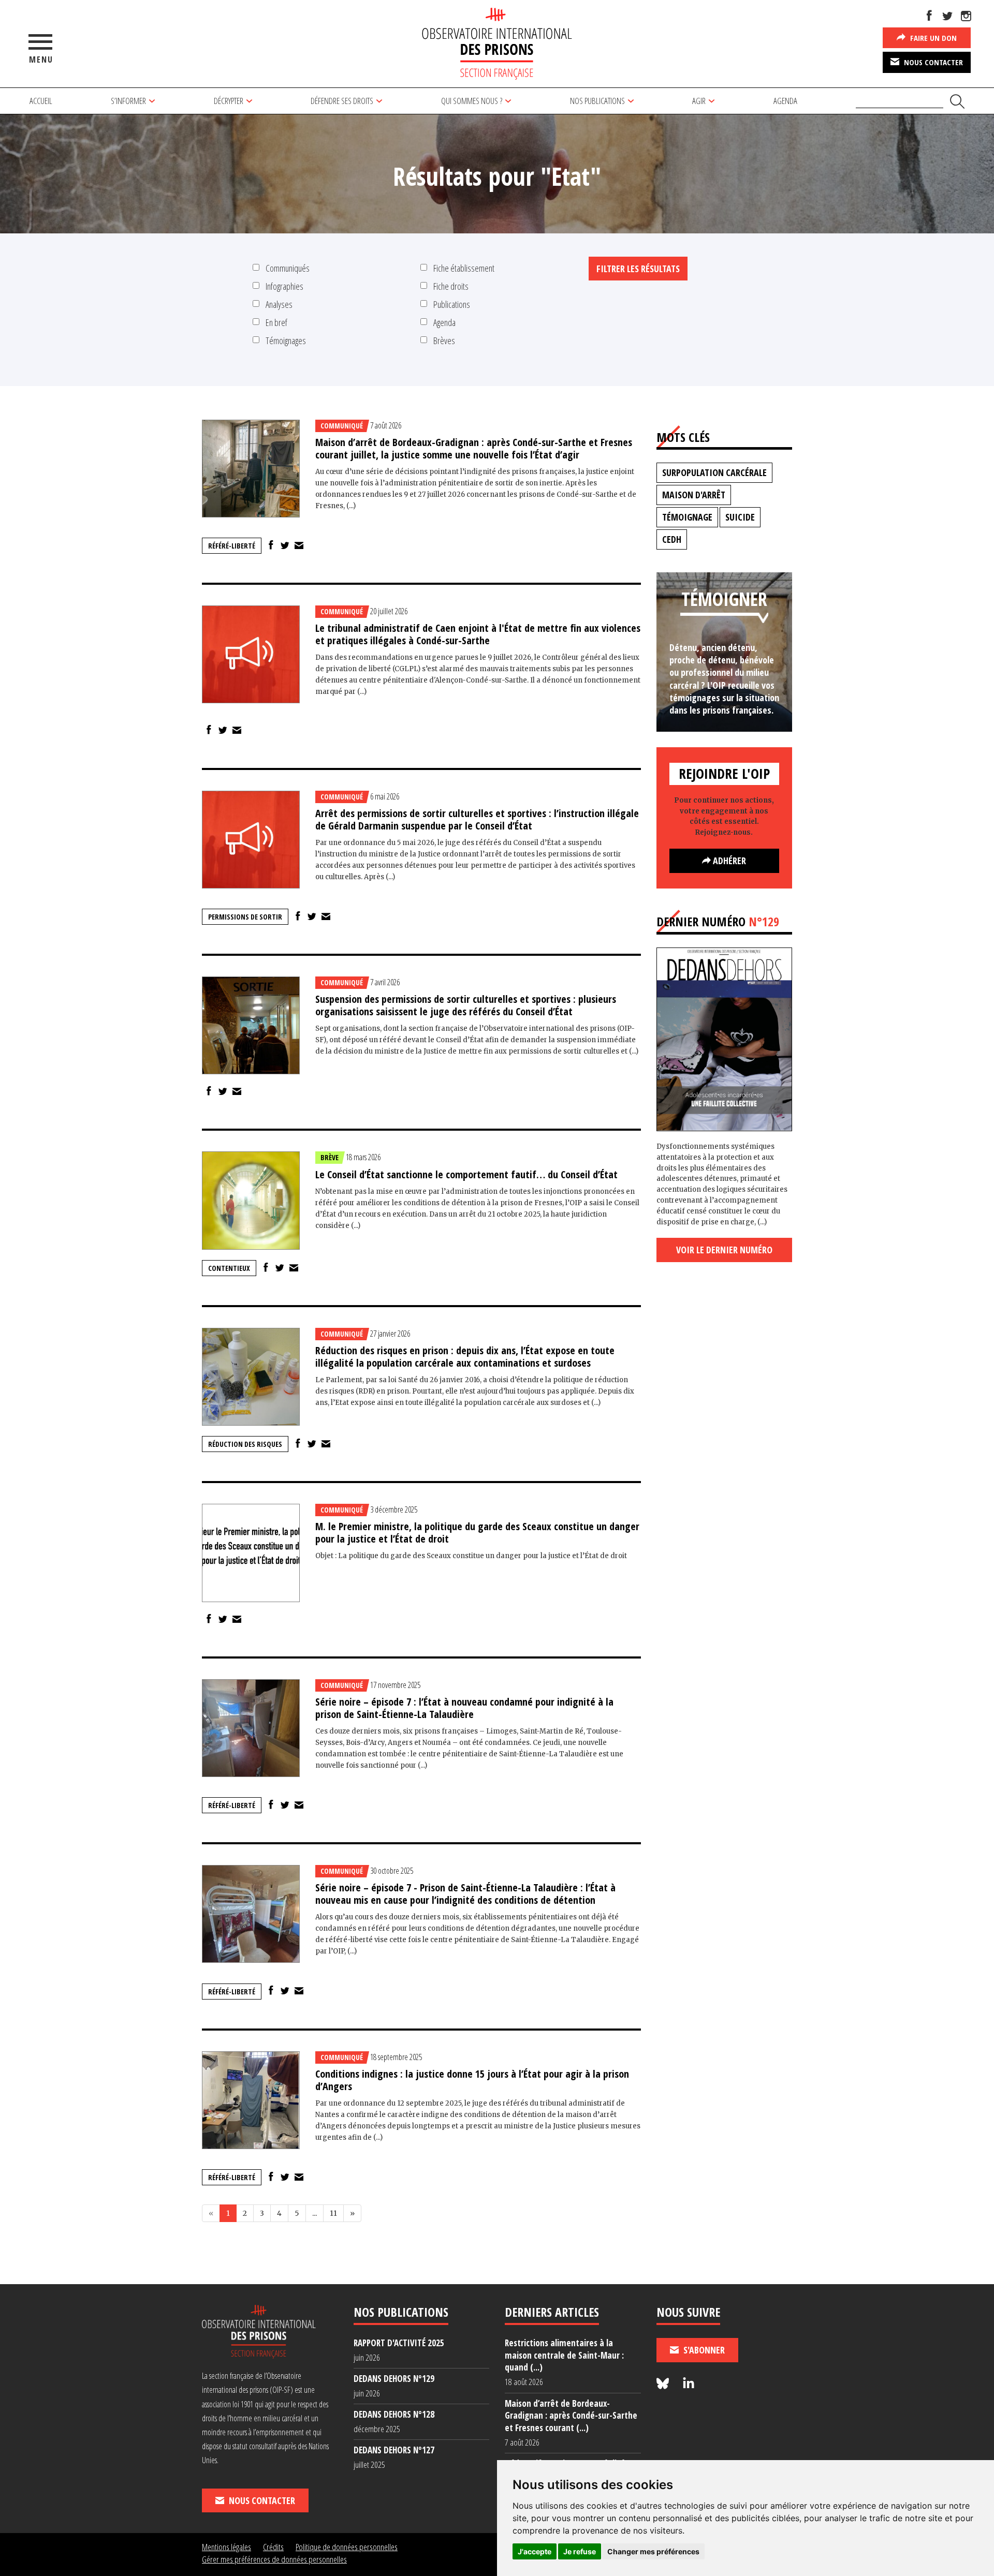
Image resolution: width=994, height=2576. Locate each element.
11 (333, 2213)
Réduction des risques (245, 1444)
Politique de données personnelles (347, 2547)
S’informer (128, 101)
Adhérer (728, 861)
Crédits (273, 2547)
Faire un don (932, 38)
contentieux (229, 1268)
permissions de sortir (245, 917)
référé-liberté (232, 546)
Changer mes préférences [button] (653, 2551)
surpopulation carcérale (714, 472)
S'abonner (703, 2350)
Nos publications (597, 101)
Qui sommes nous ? (472, 101)
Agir (699, 101)
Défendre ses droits (342, 101)
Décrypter (229, 101)
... (315, 2213)
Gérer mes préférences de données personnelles (274, 2559)
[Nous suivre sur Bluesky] (664, 2384)
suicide (740, 517)
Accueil (41, 101)
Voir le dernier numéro (724, 1250)
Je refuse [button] (580, 2551)
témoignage (687, 517)
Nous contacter (932, 62)
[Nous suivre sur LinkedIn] (689, 2384)
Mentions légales (226, 2547)
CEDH (672, 539)
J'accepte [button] (535, 2551)
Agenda (785, 101)
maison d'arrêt (694, 495)
